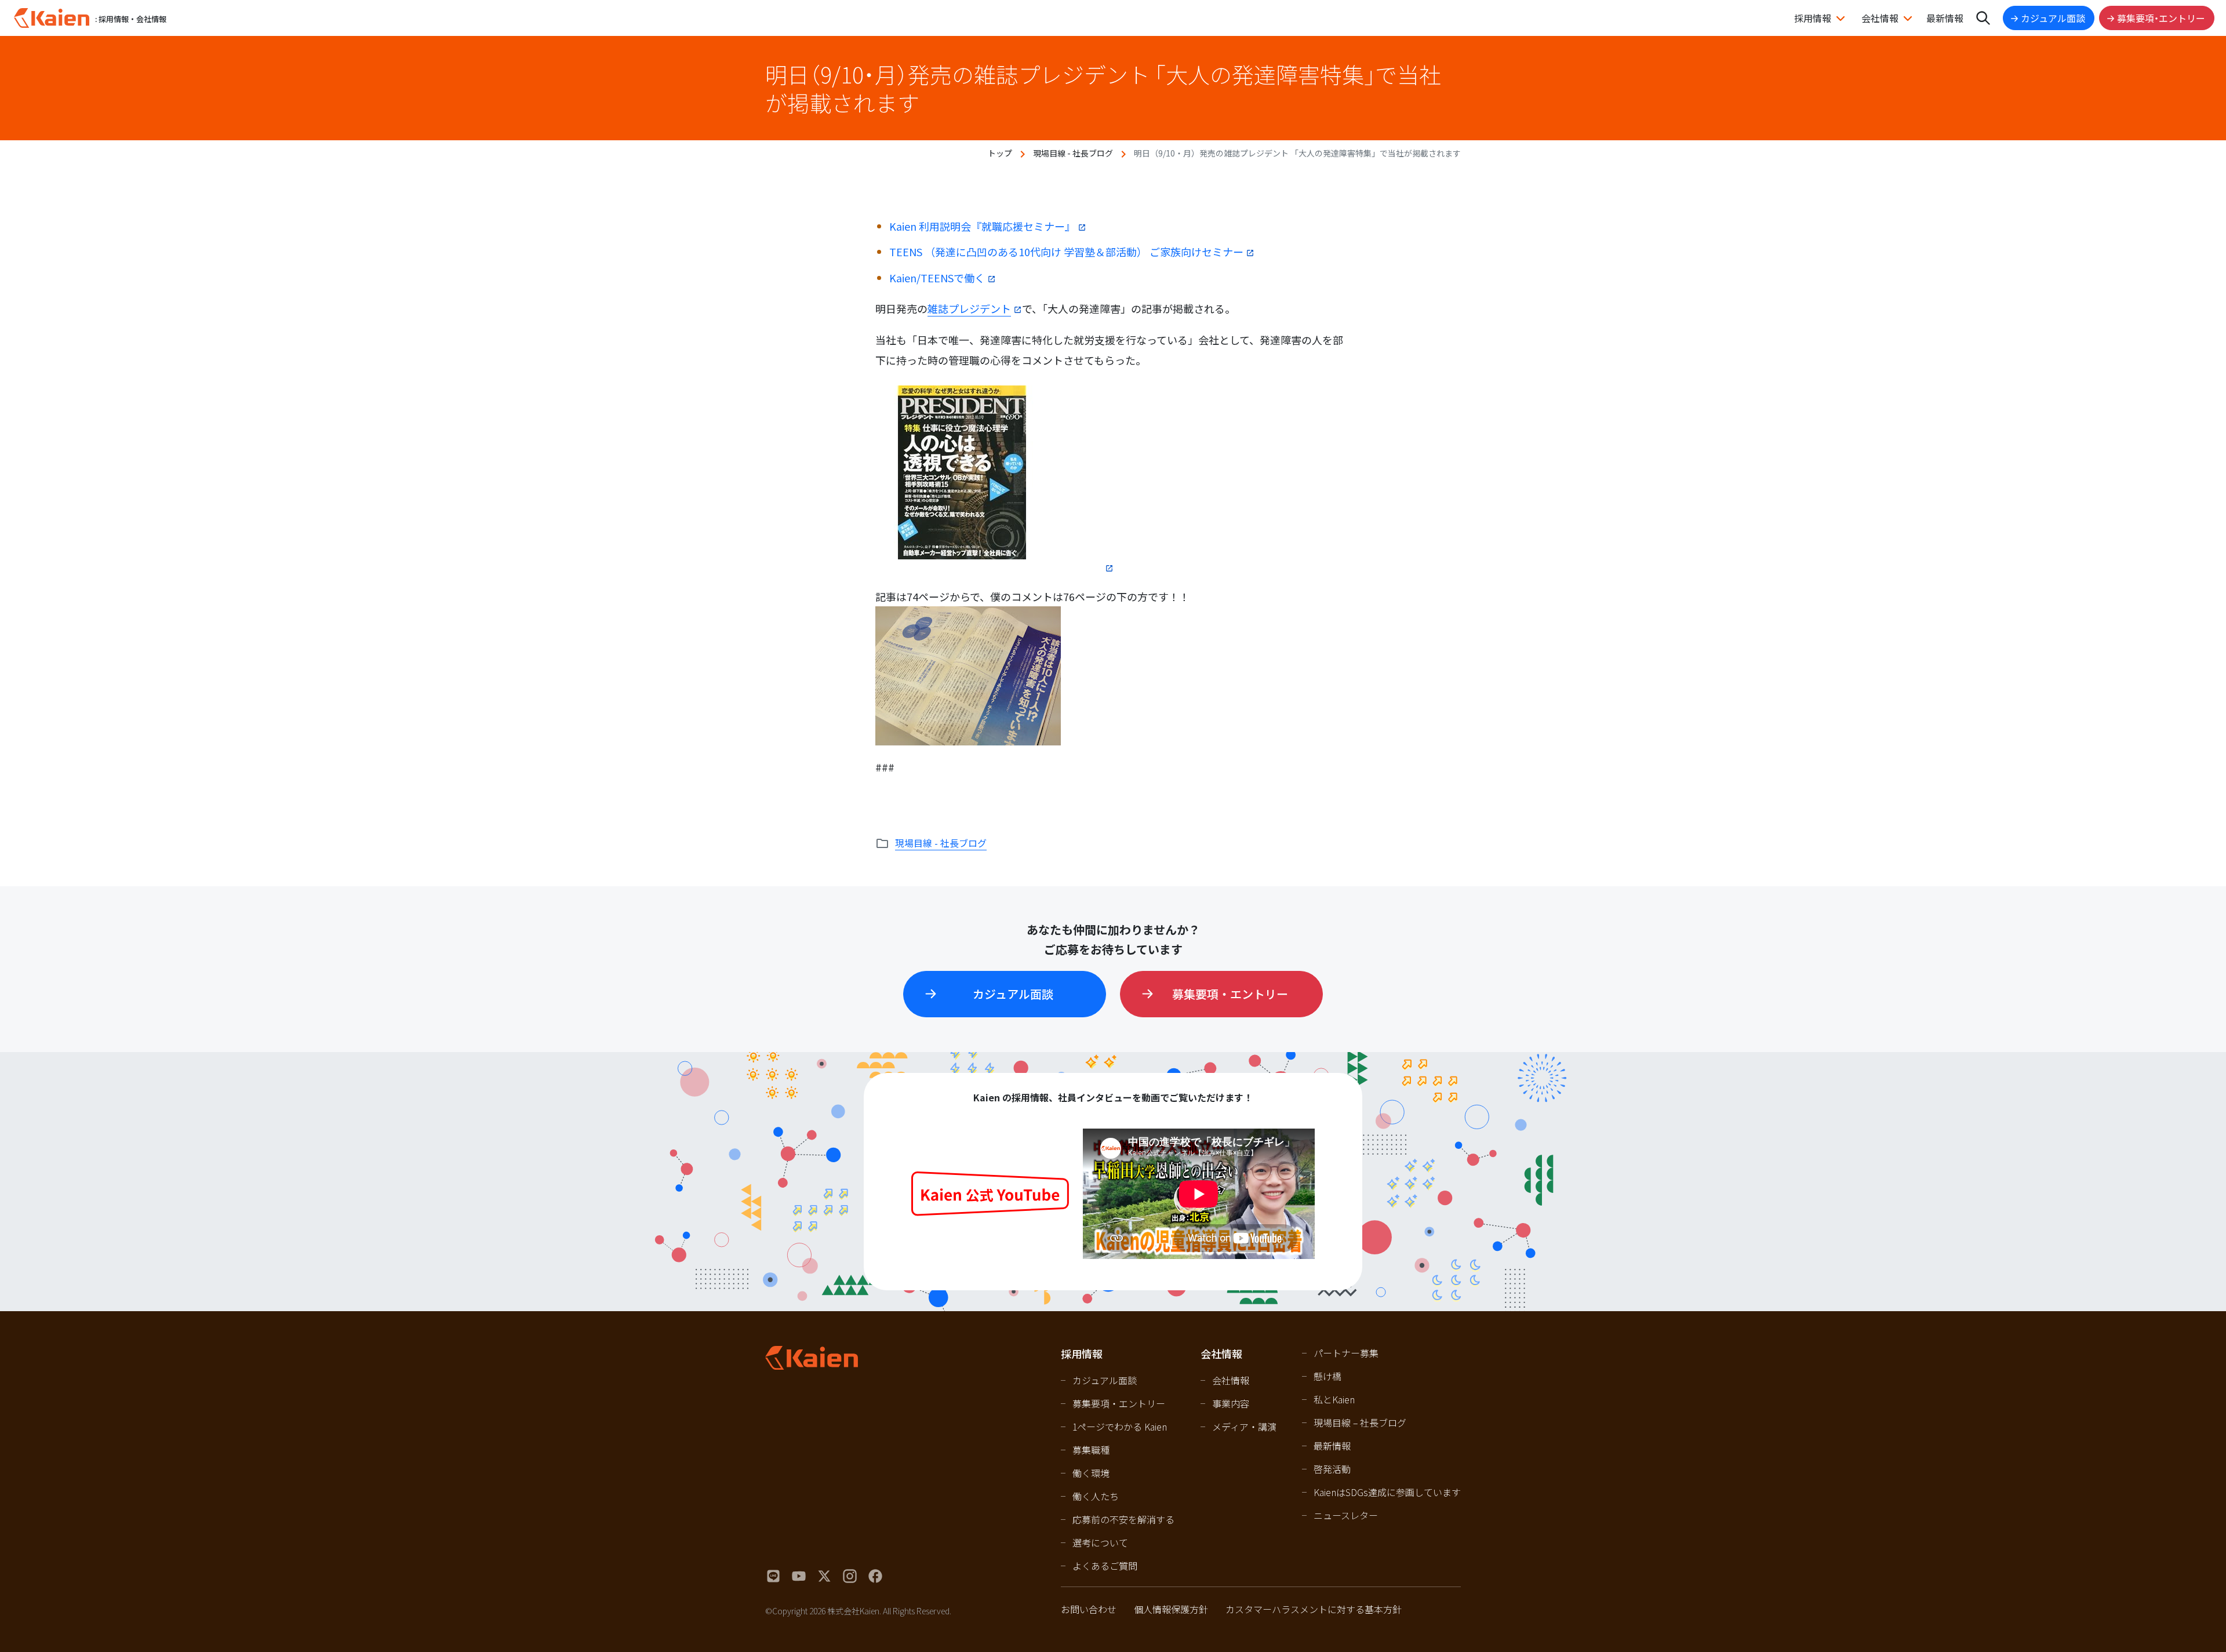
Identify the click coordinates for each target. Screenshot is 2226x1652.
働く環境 (1091, 1473)
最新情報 (1945, 18)
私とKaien (1334, 1399)
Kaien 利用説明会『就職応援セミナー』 (982, 226)
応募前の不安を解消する (1123, 1519)
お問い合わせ (1089, 1609)
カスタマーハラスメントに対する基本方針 (1314, 1609)
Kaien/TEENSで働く (937, 278)
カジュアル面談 (2053, 18)
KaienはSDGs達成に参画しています (1387, 1492)
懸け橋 (1327, 1376)
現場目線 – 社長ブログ (1360, 1422)
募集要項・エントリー (2161, 18)
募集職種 (1091, 1450)
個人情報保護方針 (1171, 1609)
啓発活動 (1332, 1469)
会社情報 (1880, 18)
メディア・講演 (1244, 1427)
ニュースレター (1346, 1515)
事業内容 (1231, 1403)
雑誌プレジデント (969, 308)
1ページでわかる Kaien (1120, 1427)
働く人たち (1096, 1496)
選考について (1100, 1542)
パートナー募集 (1346, 1353)
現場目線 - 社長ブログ (1073, 153)
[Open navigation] (1983, 18)
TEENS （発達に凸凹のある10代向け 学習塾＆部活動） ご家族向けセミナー (1066, 252)
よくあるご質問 (1105, 1566)
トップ (1000, 153)
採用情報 (1813, 18)
